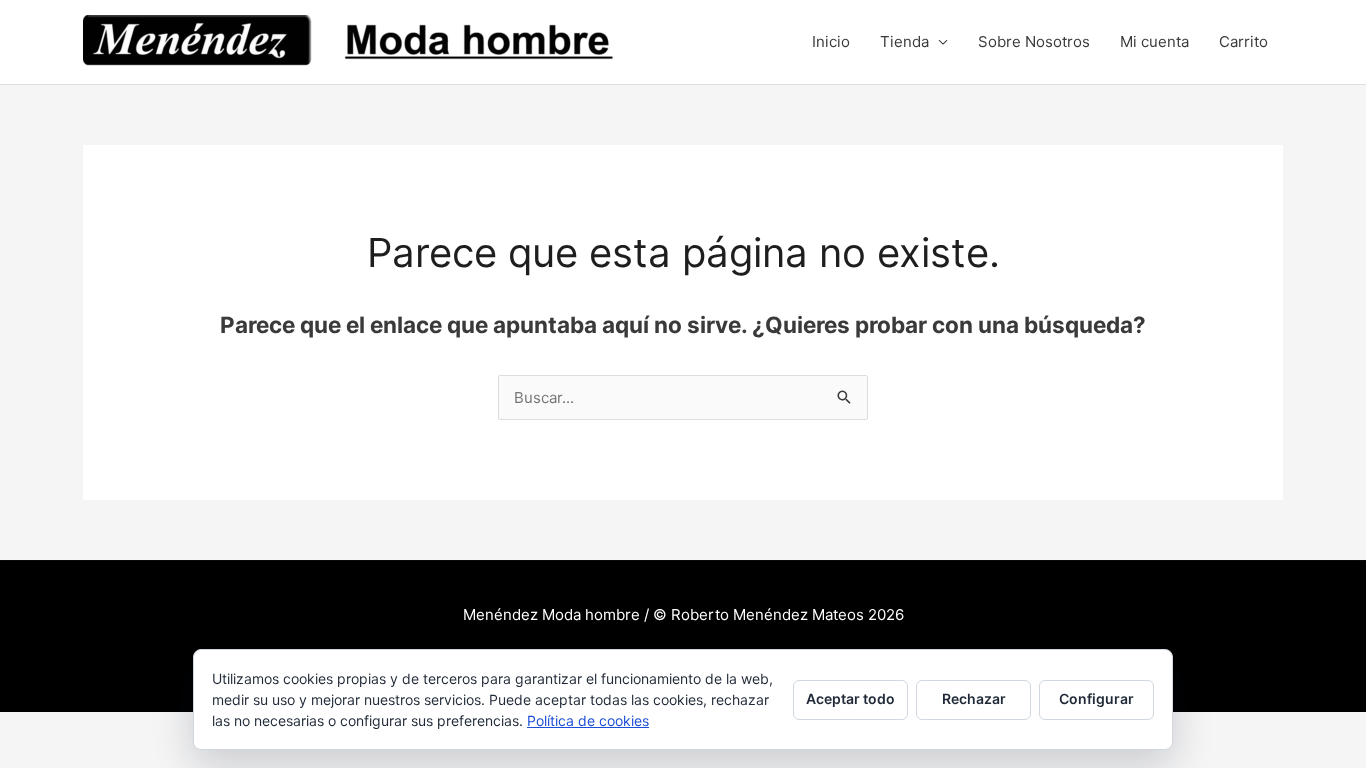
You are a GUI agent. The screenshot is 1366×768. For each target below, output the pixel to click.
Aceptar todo (850, 698)
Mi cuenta (1154, 41)
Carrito (1243, 41)
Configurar (1096, 698)
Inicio (831, 41)
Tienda (904, 41)
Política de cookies (588, 720)
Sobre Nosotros (1034, 41)
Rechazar (974, 698)
